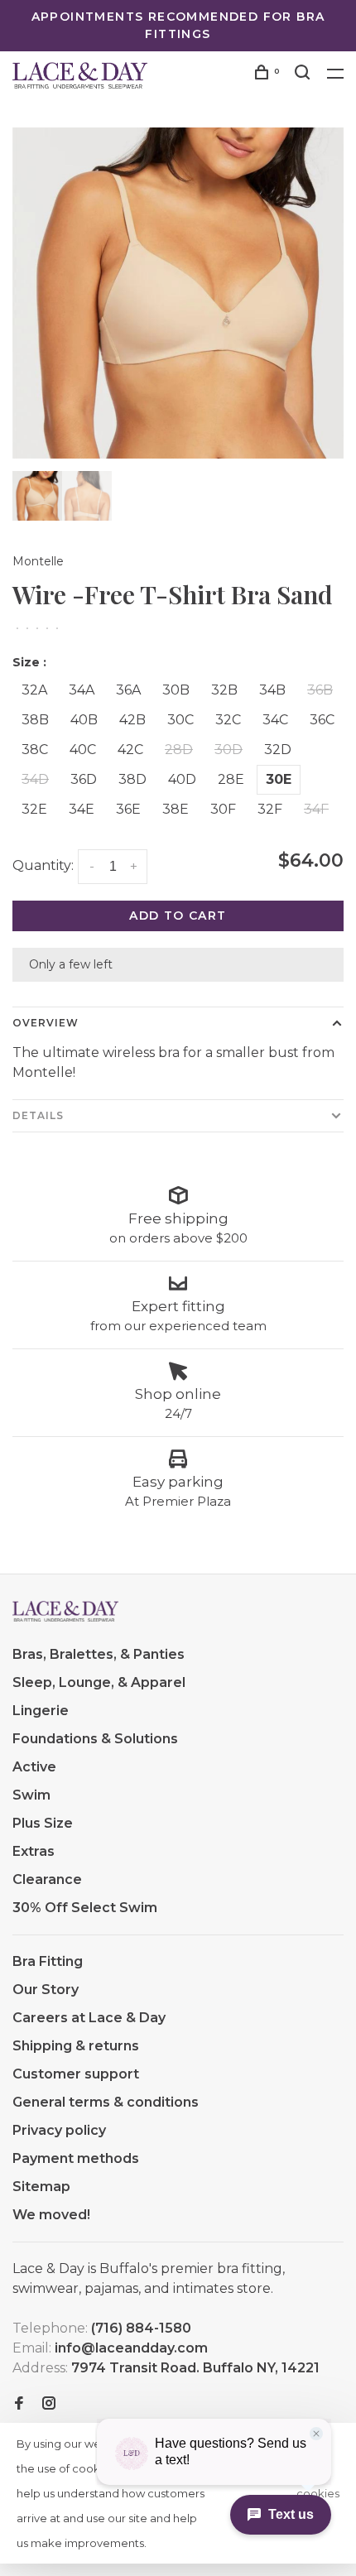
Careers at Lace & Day (89, 2018)
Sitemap (41, 2187)
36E (128, 809)
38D (132, 779)
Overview (46, 1023)
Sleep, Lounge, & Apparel (99, 1682)
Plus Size (43, 1823)
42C (130, 750)
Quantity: (43, 865)
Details (38, 1115)
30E (279, 779)
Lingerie (41, 1711)
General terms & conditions (106, 2102)
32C (228, 720)
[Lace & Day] (65, 1612)
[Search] (305, 74)
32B (224, 690)
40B (84, 720)
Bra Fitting (48, 1961)
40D (182, 779)
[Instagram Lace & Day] (49, 2404)
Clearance (47, 1879)
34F (316, 809)
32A (34, 690)
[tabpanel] (178, 293)
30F (223, 809)
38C (35, 750)
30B (176, 690)
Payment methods (76, 2158)
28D (179, 750)
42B (132, 720)
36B (320, 690)
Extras (34, 1851)
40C (83, 750)
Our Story (46, 1990)
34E (82, 809)
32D (278, 750)
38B (35, 720)
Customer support (76, 2074)
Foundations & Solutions (95, 1739)
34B (272, 690)
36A (128, 690)
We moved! (51, 2215)
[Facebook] (19, 2404)
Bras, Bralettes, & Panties (99, 1654)
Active (34, 1767)
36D (84, 779)
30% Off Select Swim (85, 1908)
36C (322, 720)
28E (231, 779)
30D (229, 750)
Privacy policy (59, 2130)
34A (82, 690)
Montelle (38, 561)
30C (180, 720)
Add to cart (178, 916)
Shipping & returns (76, 2046)
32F (270, 809)
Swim (31, 1795)
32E (34, 809)
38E (176, 809)
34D (35, 779)
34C (275, 720)
